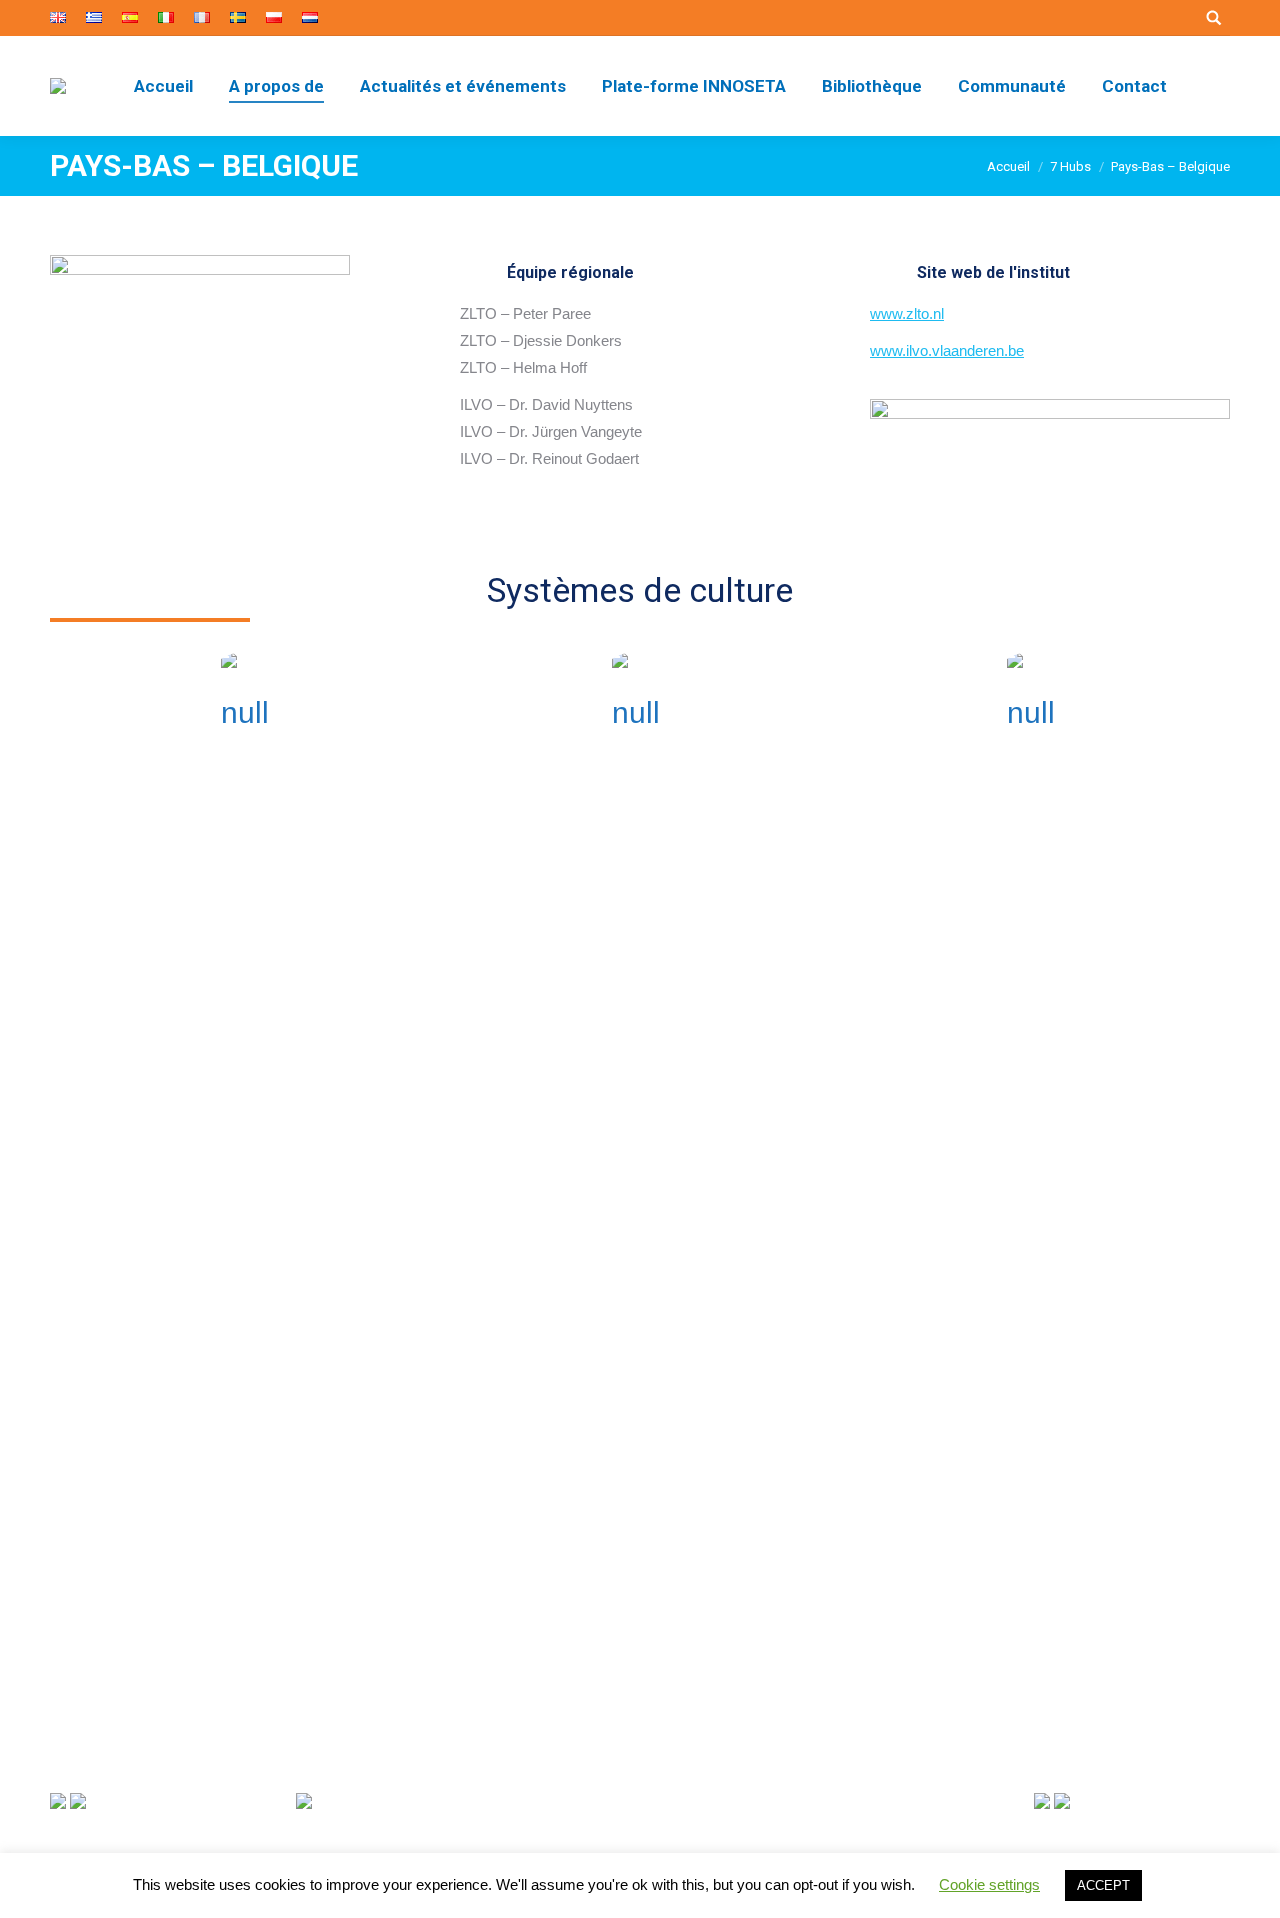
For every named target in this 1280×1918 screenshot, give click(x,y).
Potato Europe (1035, 1033)
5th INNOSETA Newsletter (1059, 1610)
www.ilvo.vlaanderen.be (947, 350)
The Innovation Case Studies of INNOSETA (1075, 1698)
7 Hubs (1070, 166)
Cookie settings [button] (989, 1884)
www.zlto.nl (907, 313)
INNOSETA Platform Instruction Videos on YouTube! (1100, 1523)
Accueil (1008, 166)
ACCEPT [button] (1103, 1885)
